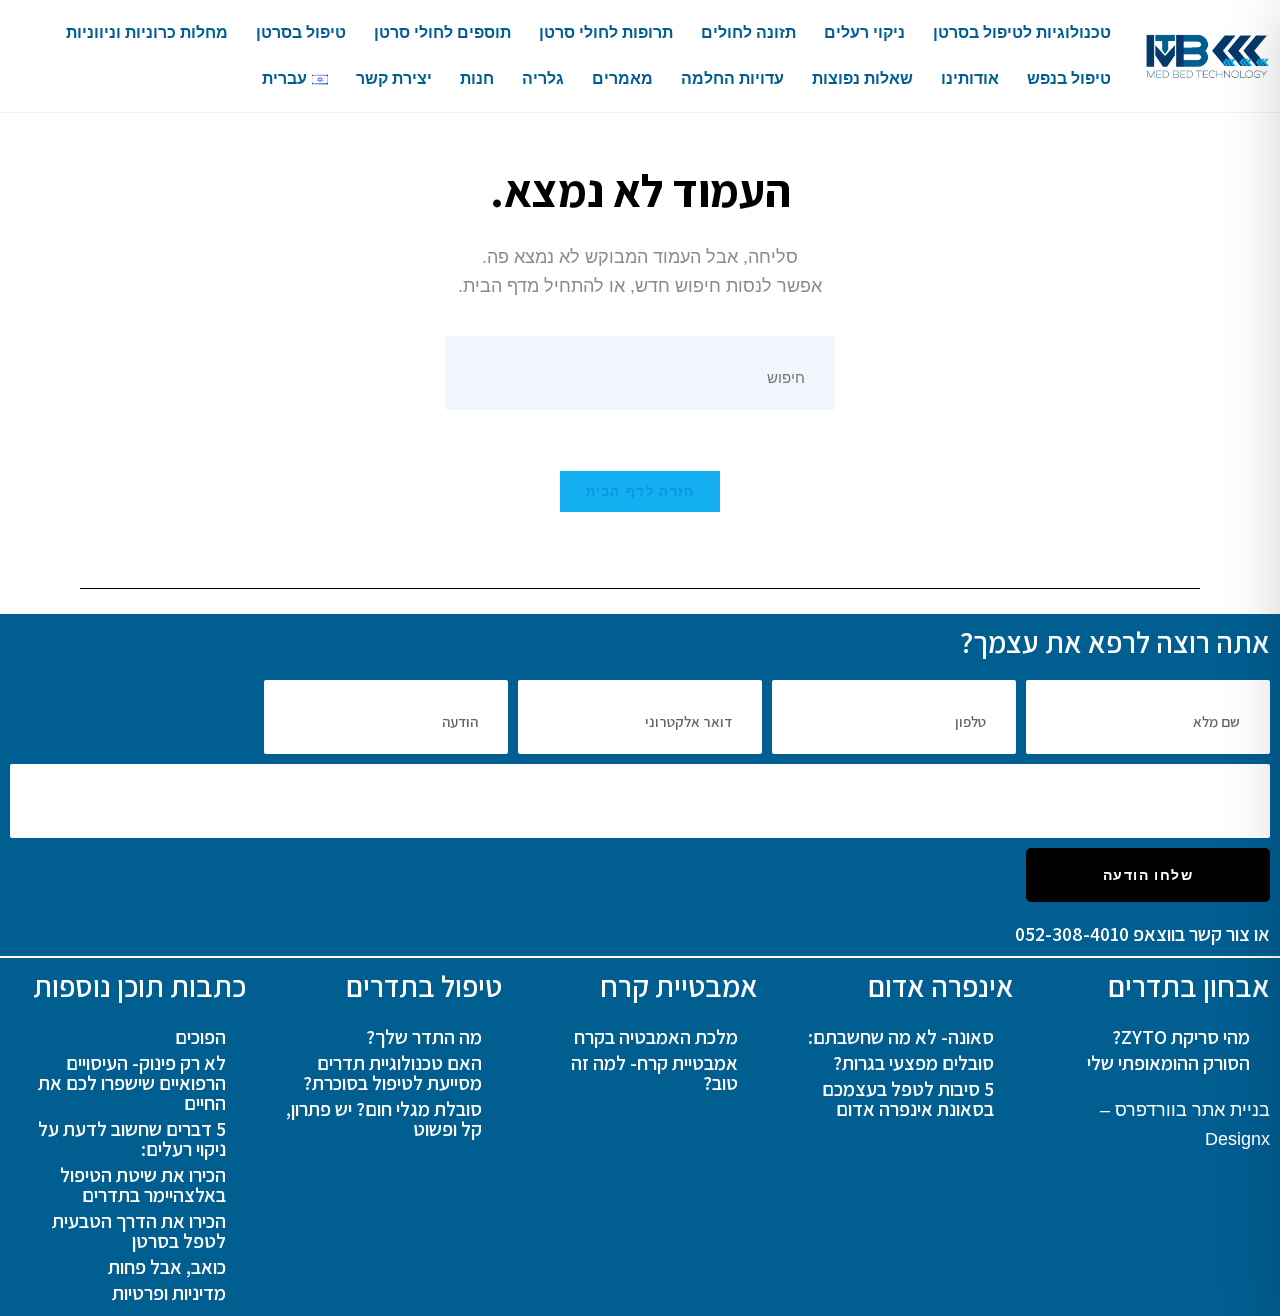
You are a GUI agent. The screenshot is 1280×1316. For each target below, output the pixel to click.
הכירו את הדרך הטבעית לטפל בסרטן (139, 1231)
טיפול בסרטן (301, 32)
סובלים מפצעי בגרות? (913, 1063)
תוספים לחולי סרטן (442, 32)
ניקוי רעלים (864, 32)
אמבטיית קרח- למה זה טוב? (654, 1073)
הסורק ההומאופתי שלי (1168, 1063)
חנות (477, 78)
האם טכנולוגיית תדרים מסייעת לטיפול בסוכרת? (392, 1073)
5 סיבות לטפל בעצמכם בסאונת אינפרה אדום (908, 1099)
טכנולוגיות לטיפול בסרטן (1022, 32)
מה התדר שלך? (424, 1037)
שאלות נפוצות (862, 78)
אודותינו (970, 78)
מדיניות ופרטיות (169, 1293)
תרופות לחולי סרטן (606, 32)
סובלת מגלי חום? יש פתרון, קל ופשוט (384, 1119)
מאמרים (622, 78)
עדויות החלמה (732, 78)
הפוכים (200, 1037)
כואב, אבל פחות (167, 1267)
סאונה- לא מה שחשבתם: (901, 1037)
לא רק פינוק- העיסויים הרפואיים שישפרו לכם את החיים (132, 1083)
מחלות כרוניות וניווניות (147, 32)
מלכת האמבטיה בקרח (656, 1037)
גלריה (543, 78)
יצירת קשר (394, 78)
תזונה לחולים (748, 32)
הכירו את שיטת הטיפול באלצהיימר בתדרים (143, 1185)
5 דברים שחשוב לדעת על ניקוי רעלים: (132, 1139)
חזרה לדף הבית (640, 491)
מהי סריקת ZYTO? (1181, 1037)
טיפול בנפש (1069, 78)
